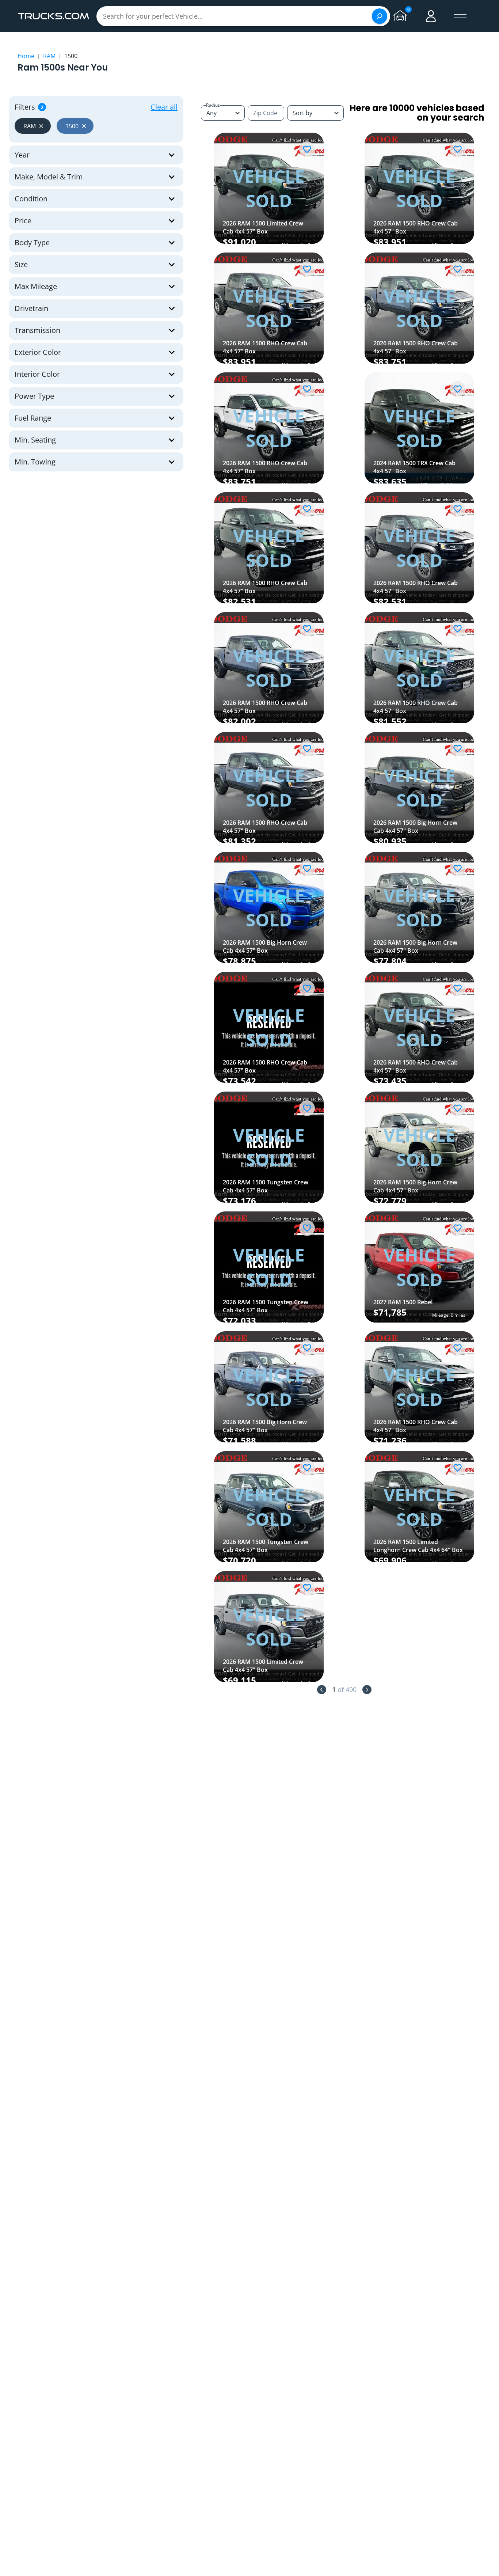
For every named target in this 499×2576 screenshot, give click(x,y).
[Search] (380, 16)
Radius (213, 105)
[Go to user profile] (431, 16)
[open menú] (460, 16)
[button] (33, 126)
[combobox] (315, 113)
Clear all (164, 107)
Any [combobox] (212, 113)
